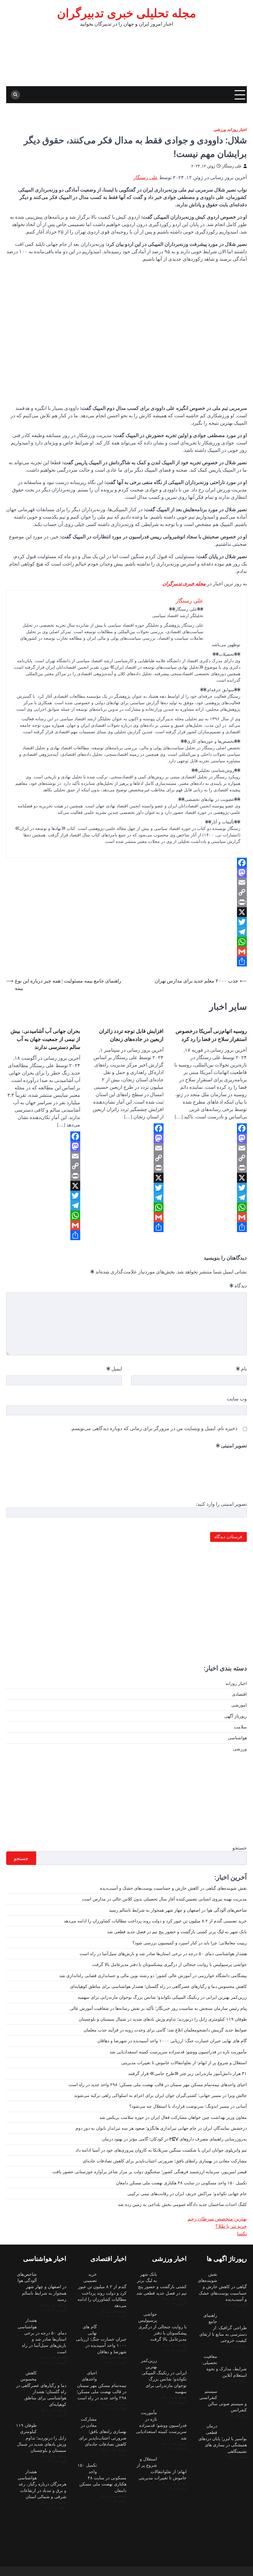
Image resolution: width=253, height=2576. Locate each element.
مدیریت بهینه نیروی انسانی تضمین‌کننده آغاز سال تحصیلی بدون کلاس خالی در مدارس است (164, 1899)
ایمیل (114, 1369)
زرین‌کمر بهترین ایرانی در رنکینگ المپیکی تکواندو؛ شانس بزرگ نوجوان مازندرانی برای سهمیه (162, 1997)
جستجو (240, 1848)
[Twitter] (126, 922)
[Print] (126, 902)
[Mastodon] (126, 873)
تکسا (242, 2233)
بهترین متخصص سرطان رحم (217, 2219)
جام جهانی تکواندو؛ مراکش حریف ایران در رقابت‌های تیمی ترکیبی (187, 2194)
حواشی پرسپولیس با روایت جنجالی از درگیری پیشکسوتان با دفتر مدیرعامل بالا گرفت (170, 1964)
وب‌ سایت (237, 1399)
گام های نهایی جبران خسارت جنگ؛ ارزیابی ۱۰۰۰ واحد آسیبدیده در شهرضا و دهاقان (172, 2041)
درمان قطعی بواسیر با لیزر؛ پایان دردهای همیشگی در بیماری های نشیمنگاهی (223, 2438)
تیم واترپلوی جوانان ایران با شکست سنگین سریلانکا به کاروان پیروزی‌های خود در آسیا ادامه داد (161, 2150)
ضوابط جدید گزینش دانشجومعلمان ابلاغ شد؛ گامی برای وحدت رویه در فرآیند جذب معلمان (165, 2030)
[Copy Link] (126, 892)
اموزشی (239, 1705)
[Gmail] (126, 952)
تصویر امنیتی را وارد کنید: (221, 1504)
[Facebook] (126, 863)
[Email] (126, 882)
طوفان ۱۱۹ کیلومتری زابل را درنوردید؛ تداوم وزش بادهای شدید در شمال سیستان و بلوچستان (163, 2019)
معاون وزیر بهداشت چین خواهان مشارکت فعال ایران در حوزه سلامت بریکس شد (173, 2117)
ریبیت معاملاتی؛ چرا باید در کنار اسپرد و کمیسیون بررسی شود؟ (190, 1943)
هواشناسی (237, 1738)
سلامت (240, 1727)
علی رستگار (232, 166)
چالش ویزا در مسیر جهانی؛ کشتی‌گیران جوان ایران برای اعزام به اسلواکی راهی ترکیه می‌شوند (160, 2095)
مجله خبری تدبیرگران (184, 583)
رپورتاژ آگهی (236, 1716)
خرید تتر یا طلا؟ (231, 2226)
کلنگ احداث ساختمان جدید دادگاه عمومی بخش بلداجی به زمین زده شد (182, 2204)
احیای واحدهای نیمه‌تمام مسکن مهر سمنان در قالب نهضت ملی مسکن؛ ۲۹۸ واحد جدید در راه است (158, 2085)
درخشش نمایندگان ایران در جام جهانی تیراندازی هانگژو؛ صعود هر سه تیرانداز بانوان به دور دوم (161, 2128)
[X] (126, 912)
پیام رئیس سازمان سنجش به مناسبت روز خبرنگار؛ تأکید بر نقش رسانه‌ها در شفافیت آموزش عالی (158, 2008)
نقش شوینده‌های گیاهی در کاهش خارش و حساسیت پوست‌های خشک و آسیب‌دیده (173, 1888)
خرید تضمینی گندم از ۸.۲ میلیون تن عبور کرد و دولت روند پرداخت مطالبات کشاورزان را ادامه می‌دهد (155, 1921)
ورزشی (220, 130)
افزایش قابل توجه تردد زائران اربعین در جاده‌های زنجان (131, 1035)
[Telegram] (126, 932)
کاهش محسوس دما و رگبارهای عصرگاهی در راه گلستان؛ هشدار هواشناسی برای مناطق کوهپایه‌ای (158, 1986)
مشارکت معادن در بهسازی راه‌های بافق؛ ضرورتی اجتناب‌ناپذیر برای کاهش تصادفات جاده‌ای (165, 2161)
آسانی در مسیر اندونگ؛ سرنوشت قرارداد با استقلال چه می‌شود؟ (188, 2106)
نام (241, 1369)
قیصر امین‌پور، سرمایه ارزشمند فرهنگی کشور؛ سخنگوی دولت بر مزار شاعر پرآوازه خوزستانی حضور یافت (150, 2172)
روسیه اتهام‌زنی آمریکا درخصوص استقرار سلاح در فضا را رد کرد (211, 1035)
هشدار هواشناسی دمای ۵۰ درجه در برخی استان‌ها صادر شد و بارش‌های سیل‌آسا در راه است (163, 1954)
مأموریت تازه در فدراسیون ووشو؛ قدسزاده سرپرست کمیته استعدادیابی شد (178, 2052)
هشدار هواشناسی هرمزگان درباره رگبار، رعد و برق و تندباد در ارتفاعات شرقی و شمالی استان (42, 2484)
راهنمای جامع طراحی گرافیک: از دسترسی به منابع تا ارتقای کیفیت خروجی (223, 2328)
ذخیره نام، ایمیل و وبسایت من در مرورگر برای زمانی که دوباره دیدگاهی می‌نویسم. (154, 1428)
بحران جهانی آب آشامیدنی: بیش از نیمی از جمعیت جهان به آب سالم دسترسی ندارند (45, 1039)
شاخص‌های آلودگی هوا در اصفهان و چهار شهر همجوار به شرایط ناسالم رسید (178, 1910)
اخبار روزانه (237, 130)
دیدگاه (238, 1286)
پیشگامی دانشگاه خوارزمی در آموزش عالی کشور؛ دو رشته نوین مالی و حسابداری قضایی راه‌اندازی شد (153, 1976)
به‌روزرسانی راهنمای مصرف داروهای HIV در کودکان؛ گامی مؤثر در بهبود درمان (174, 2139)
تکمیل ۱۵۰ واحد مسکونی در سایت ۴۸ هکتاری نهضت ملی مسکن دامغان (181, 2183)
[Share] (126, 962)
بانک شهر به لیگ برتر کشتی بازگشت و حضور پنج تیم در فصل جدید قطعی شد (177, 1932)
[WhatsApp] (126, 942)
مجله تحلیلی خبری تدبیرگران (126, 13)
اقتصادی (239, 1694)
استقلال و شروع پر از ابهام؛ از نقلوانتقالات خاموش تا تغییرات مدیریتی (184, 2063)
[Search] (15, 95)
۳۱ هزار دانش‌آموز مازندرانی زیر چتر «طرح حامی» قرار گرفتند (187, 2073)
